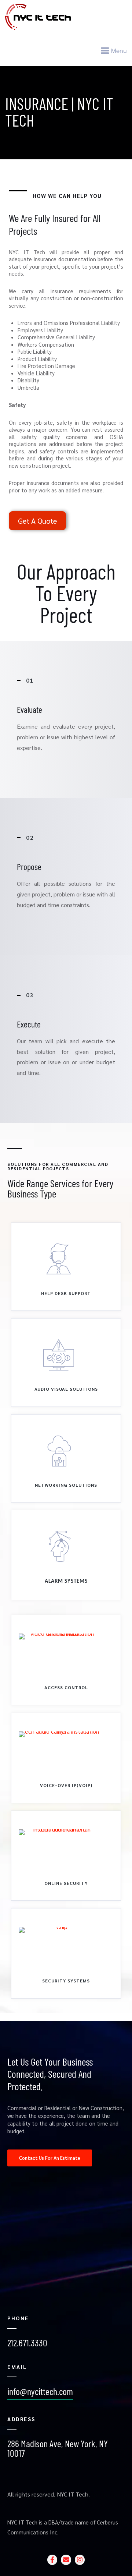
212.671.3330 (27, 2343)
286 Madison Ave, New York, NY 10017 (58, 2448)
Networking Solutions (66, 1485)
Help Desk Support (66, 1293)
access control (66, 1687)
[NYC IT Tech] (66, 17)
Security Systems (66, 1981)
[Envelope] (66, 2560)
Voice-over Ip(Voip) (66, 1785)
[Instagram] (80, 2560)
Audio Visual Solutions (66, 1389)
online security (66, 1883)
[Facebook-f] (52, 2560)
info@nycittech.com (40, 2391)
